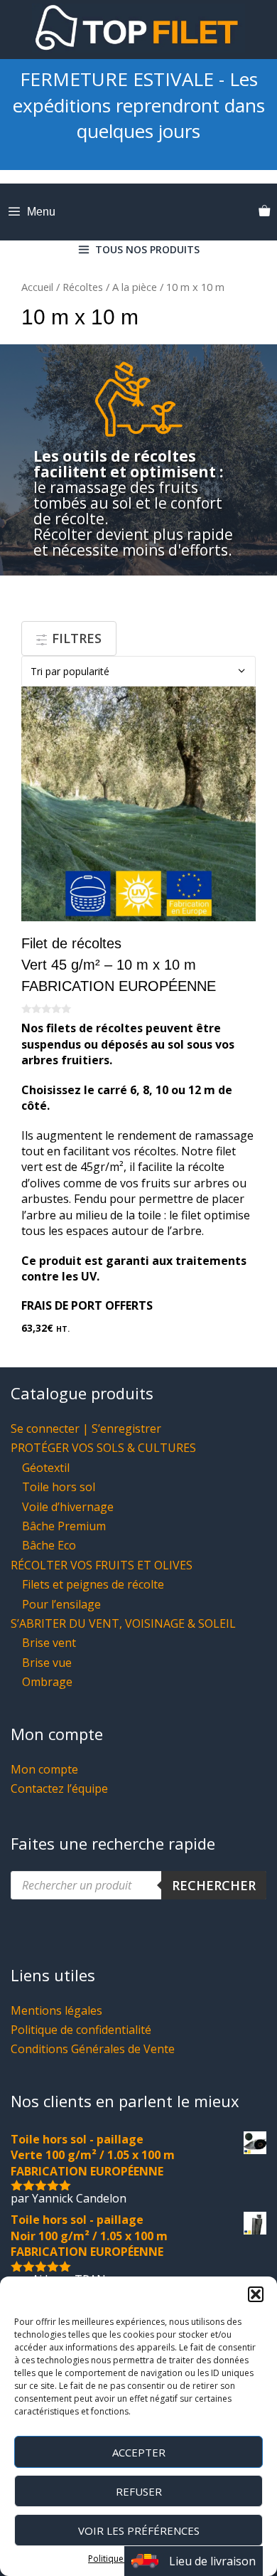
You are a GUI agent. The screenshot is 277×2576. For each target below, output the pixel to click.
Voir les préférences (139, 2530)
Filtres (75, 638)
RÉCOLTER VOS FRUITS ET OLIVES (102, 1565)
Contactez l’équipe (59, 1788)
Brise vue (47, 1663)
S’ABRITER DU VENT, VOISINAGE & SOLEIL (123, 1623)
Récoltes (83, 287)
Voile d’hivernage (68, 1507)
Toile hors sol (59, 1487)
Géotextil (46, 1468)
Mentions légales (56, 2010)
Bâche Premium (64, 1526)
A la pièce (135, 287)
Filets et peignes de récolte (93, 1584)
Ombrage (47, 1682)
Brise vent (49, 1643)
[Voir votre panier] (264, 212)
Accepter (139, 2452)
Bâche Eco (49, 1545)
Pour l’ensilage (61, 1604)
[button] (256, 2294)
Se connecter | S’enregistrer (86, 1429)
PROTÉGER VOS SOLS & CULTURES (103, 1448)
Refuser (139, 2491)
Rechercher (214, 1885)
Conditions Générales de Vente (93, 2049)
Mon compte (44, 1769)
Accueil (37, 287)
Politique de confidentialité (81, 2030)
